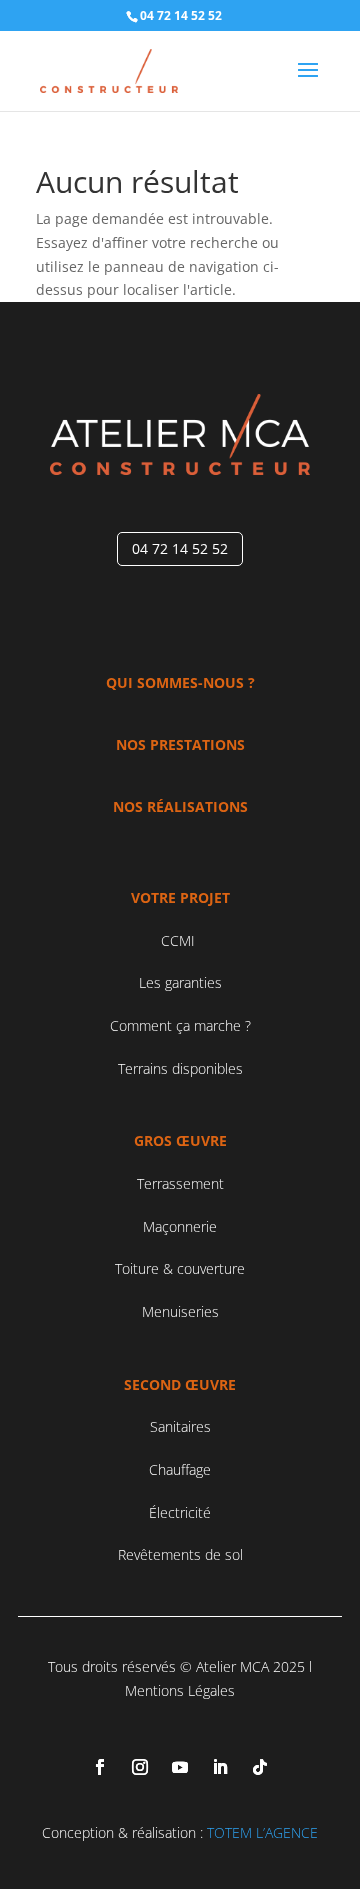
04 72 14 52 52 (180, 548)
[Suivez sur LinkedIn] (220, 1767)
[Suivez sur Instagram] (140, 1767)
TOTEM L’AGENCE (262, 1832)
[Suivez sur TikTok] (260, 1767)
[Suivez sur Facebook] (100, 1767)
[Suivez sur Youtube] (180, 1767)
